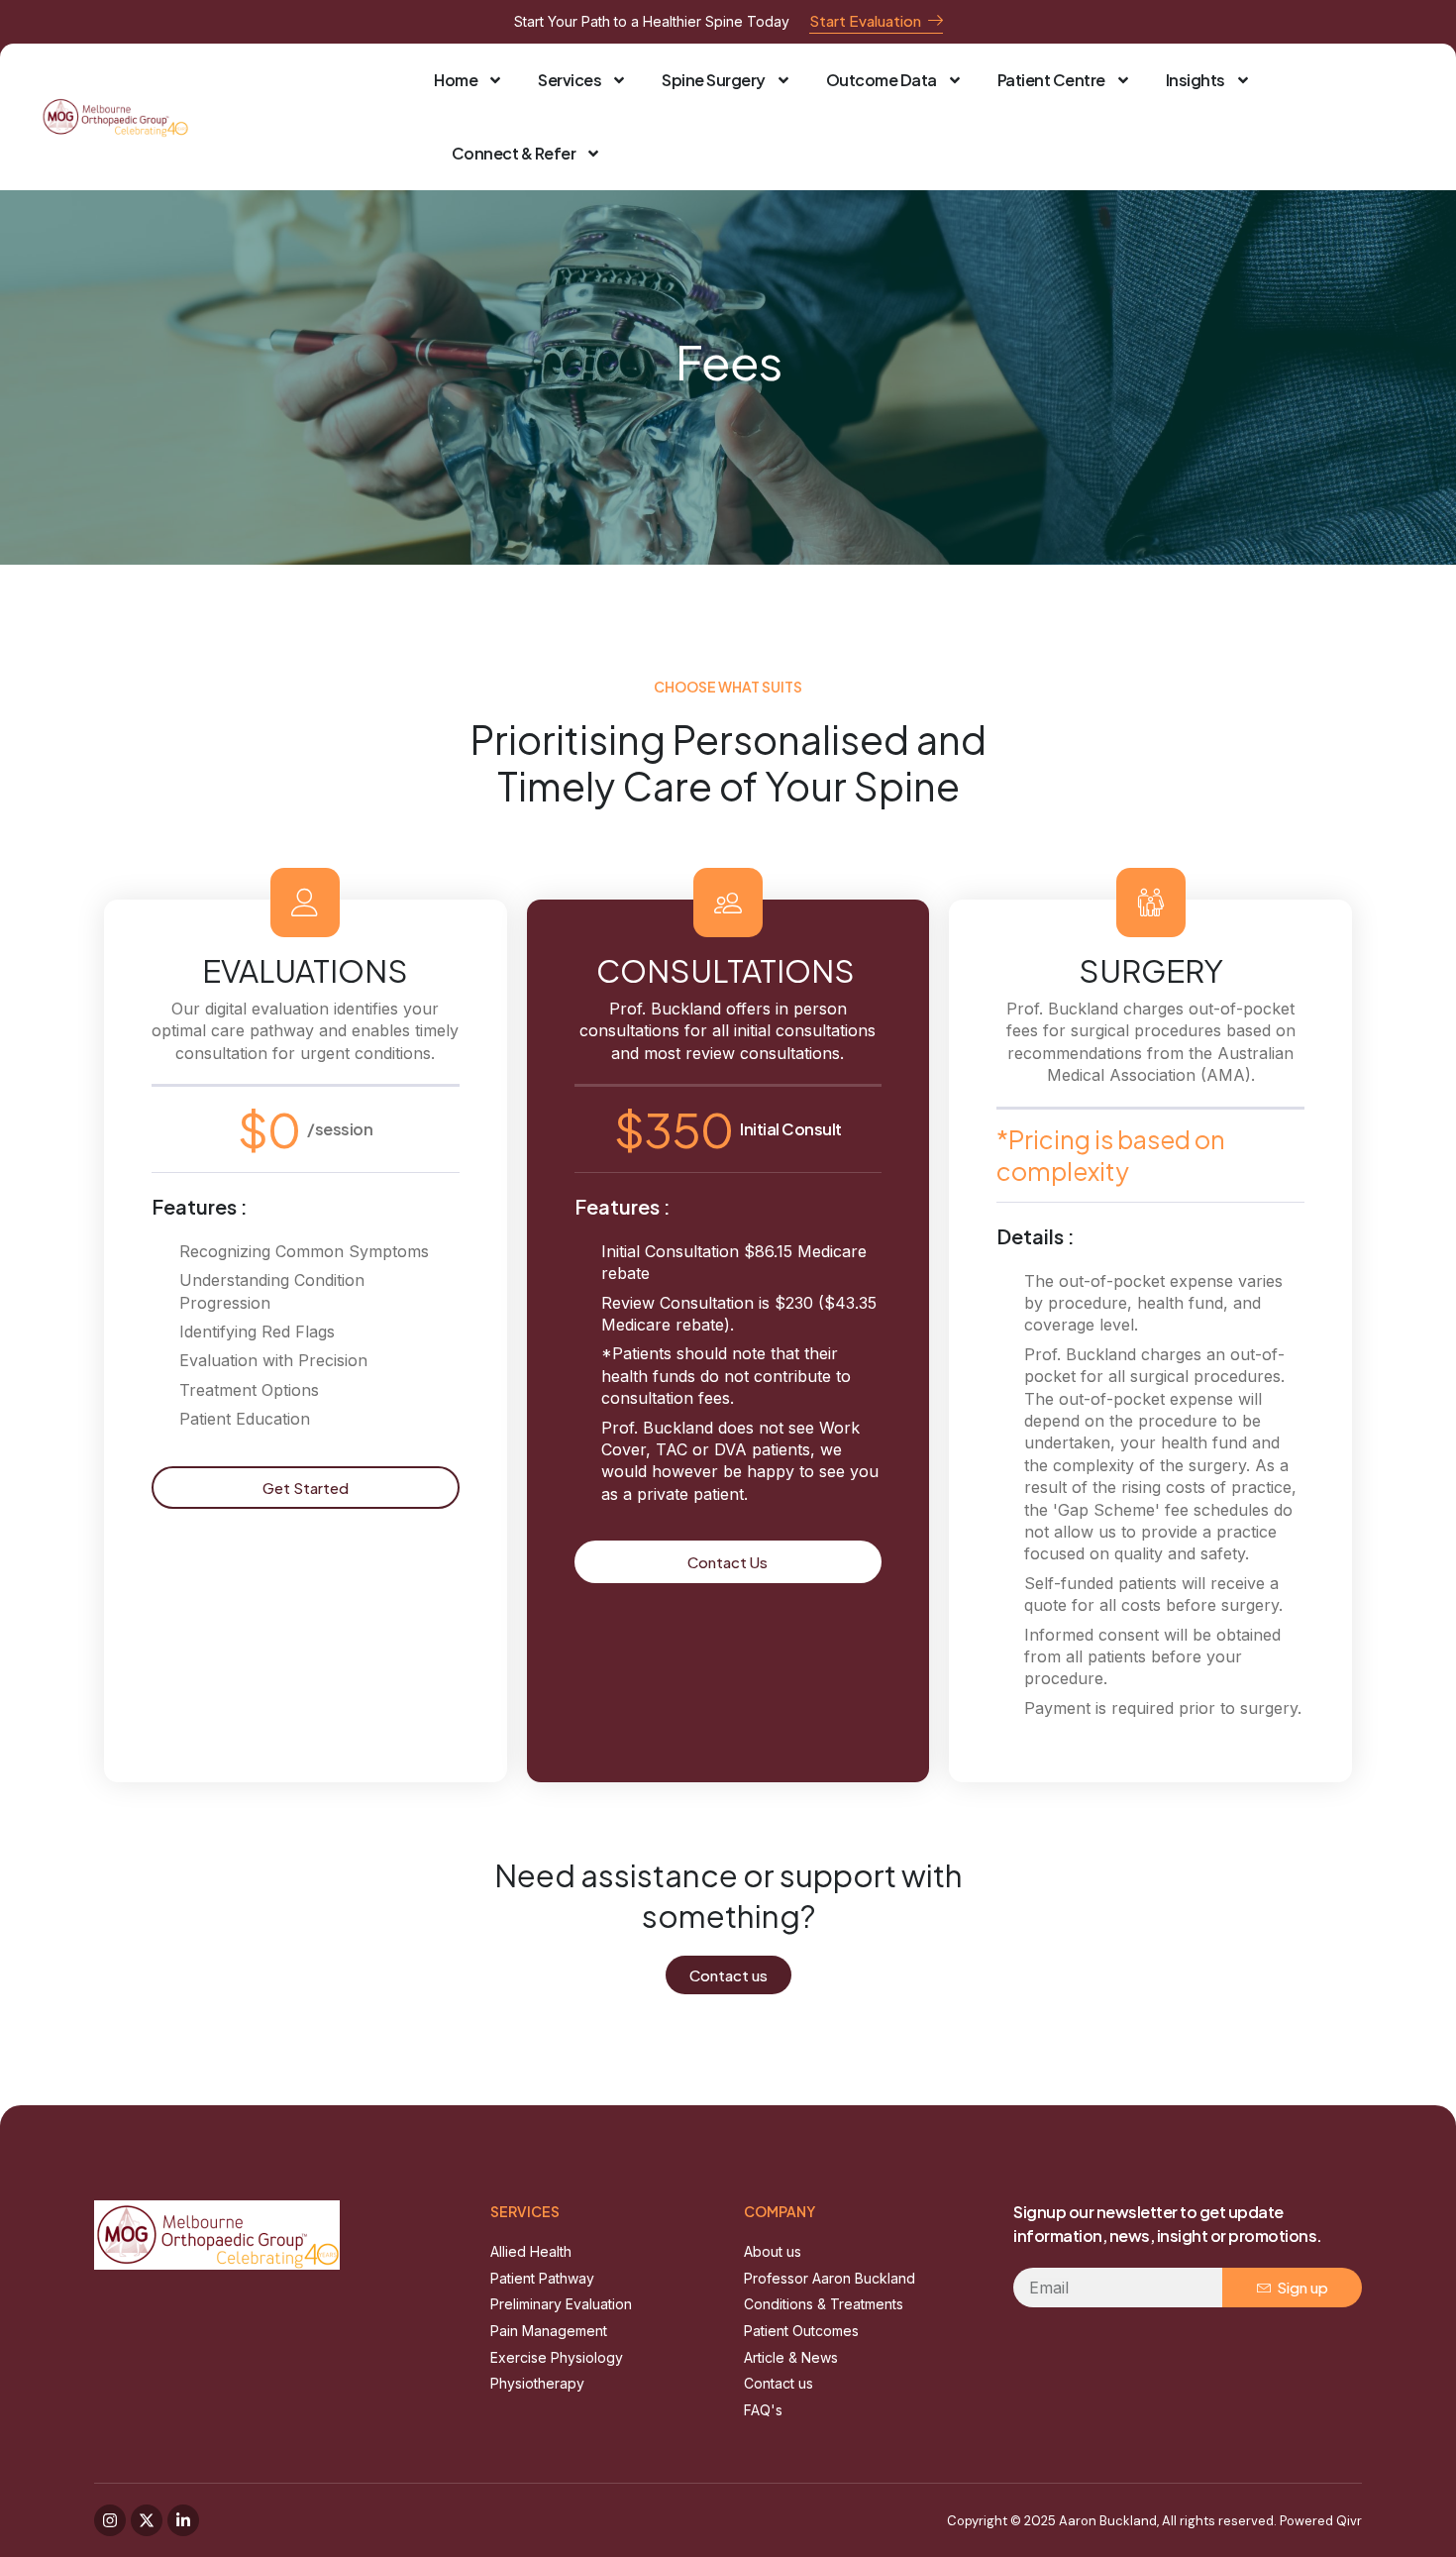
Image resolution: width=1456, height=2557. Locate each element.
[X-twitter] (147, 2520)
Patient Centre (1051, 80)
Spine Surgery (714, 80)
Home (456, 80)
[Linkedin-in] (183, 2520)
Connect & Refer (514, 153)
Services (570, 80)
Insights (1196, 80)
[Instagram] (110, 2520)
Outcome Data (882, 80)
